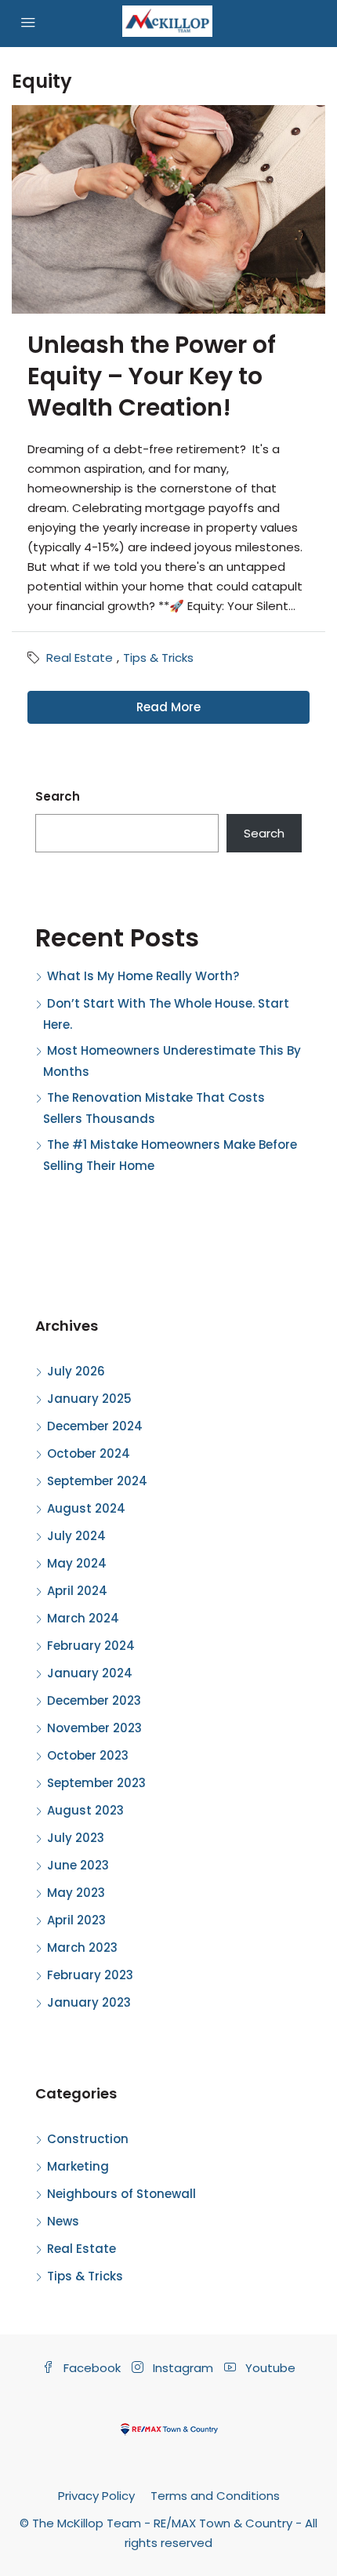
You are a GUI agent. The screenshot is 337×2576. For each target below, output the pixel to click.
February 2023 (90, 1975)
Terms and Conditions (215, 2496)
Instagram (181, 2368)
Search (58, 796)
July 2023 (76, 1838)
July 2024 (76, 1536)
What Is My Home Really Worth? (143, 976)
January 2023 (89, 2002)
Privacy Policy (96, 2496)
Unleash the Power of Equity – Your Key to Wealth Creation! (152, 376)
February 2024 (91, 1646)
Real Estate (80, 658)
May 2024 (77, 1563)
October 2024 (89, 1453)
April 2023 (76, 1920)
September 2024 (97, 1481)
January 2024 (90, 1673)
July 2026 (76, 1371)
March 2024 (83, 1618)
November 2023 (94, 1728)
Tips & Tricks (158, 658)
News (63, 2221)
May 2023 (76, 1893)
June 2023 (78, 1865)
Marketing (78, 2166)
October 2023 (88, 1755)
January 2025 (89, 1399)
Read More (168, 707)
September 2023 (96, 1783)
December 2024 (95, 1426)
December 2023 (94, 1700)
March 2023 (82, 1947)
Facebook (91, 2368)
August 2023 (85, 1810)
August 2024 (86, 1508)
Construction (88, 2139)
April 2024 (77, 1591)
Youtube (269, 2368)
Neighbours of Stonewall (121, 2194)
